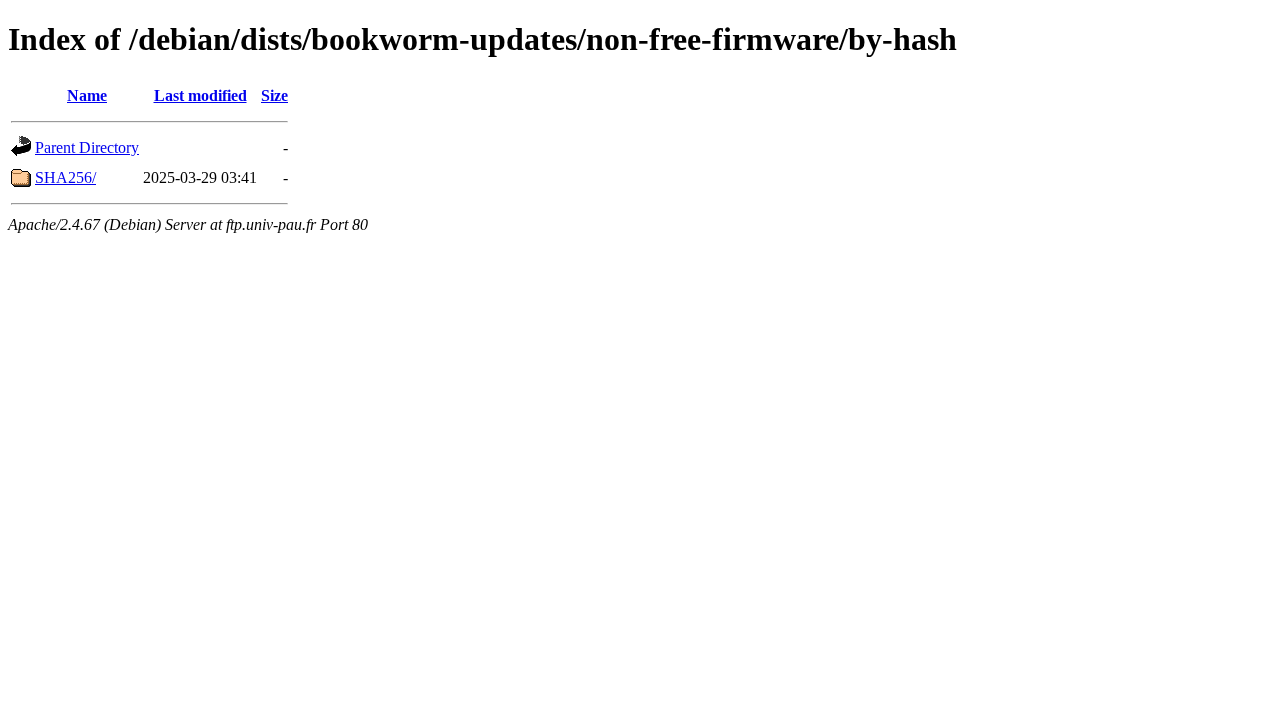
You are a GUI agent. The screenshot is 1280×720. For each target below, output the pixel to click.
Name (87, 95)
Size (274, 95)
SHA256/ (65, 177)
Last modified (200, 95)
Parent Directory (87, 147)
